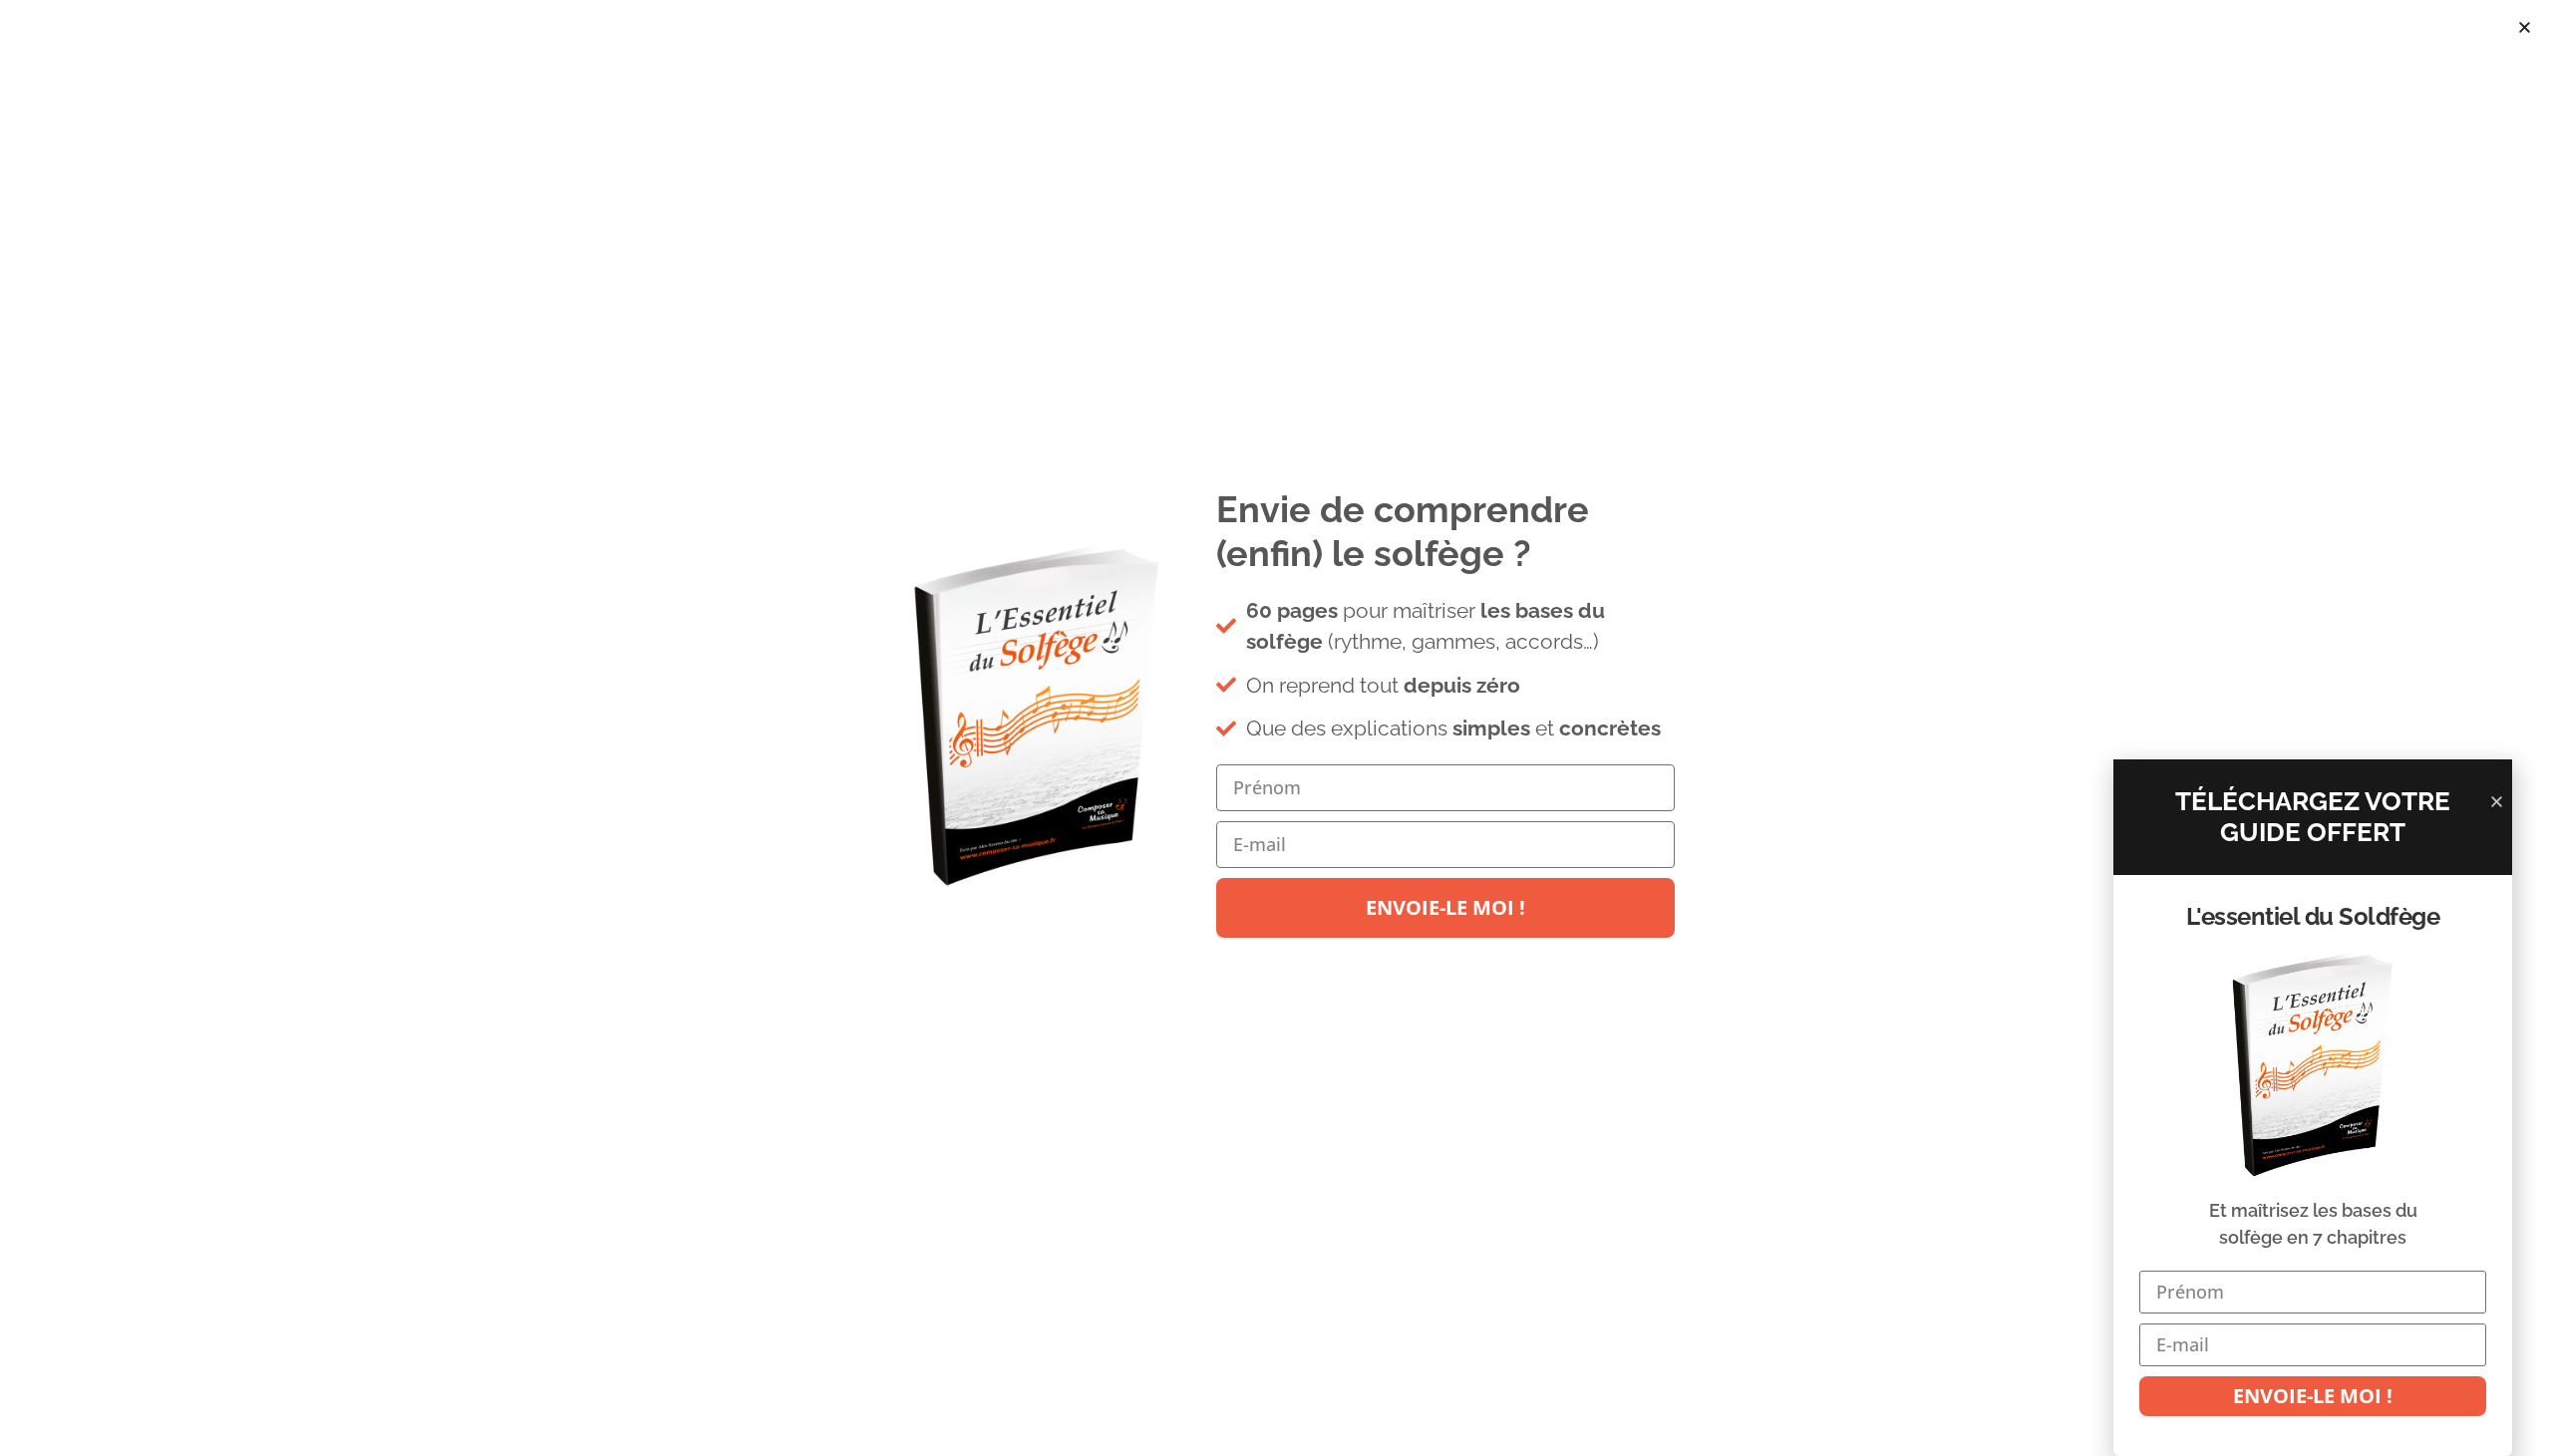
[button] (2525, 27)
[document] (1276, 728)
